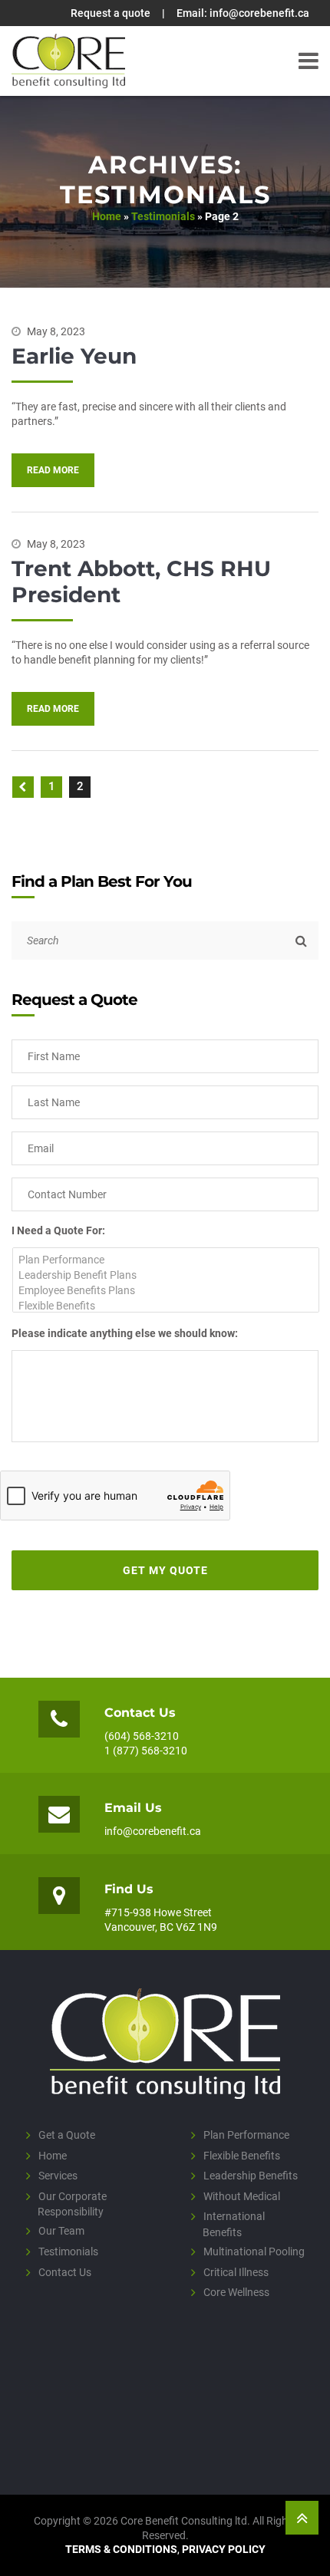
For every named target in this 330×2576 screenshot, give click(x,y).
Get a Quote (67, 2135)
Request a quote (111, 13)
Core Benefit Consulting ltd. (68, 61)
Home (107, 216)
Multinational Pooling (254, 2251)
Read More (53, 470)
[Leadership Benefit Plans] (166, 1275)
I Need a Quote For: (58, 1230)
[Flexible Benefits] (166, 1306)
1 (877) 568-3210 (146, 1751)
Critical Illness (236, 2271)
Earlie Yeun (74, 356)
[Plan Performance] (166, 1260)
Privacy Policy (224, 2549)
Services (58, 2176)
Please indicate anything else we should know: (125, 1333)
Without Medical (242, 2196)
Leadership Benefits (251, 2176)
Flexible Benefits (242, 2155)
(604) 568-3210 (142, 1736)
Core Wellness (236, 2292)
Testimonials (163, 216)
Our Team (61, 2231)
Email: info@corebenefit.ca (243, 13)
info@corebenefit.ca (153, 1831)
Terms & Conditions (121, 2549)
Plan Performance (246, 2135)
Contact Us (65, 2271)
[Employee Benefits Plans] (166, 1290)
